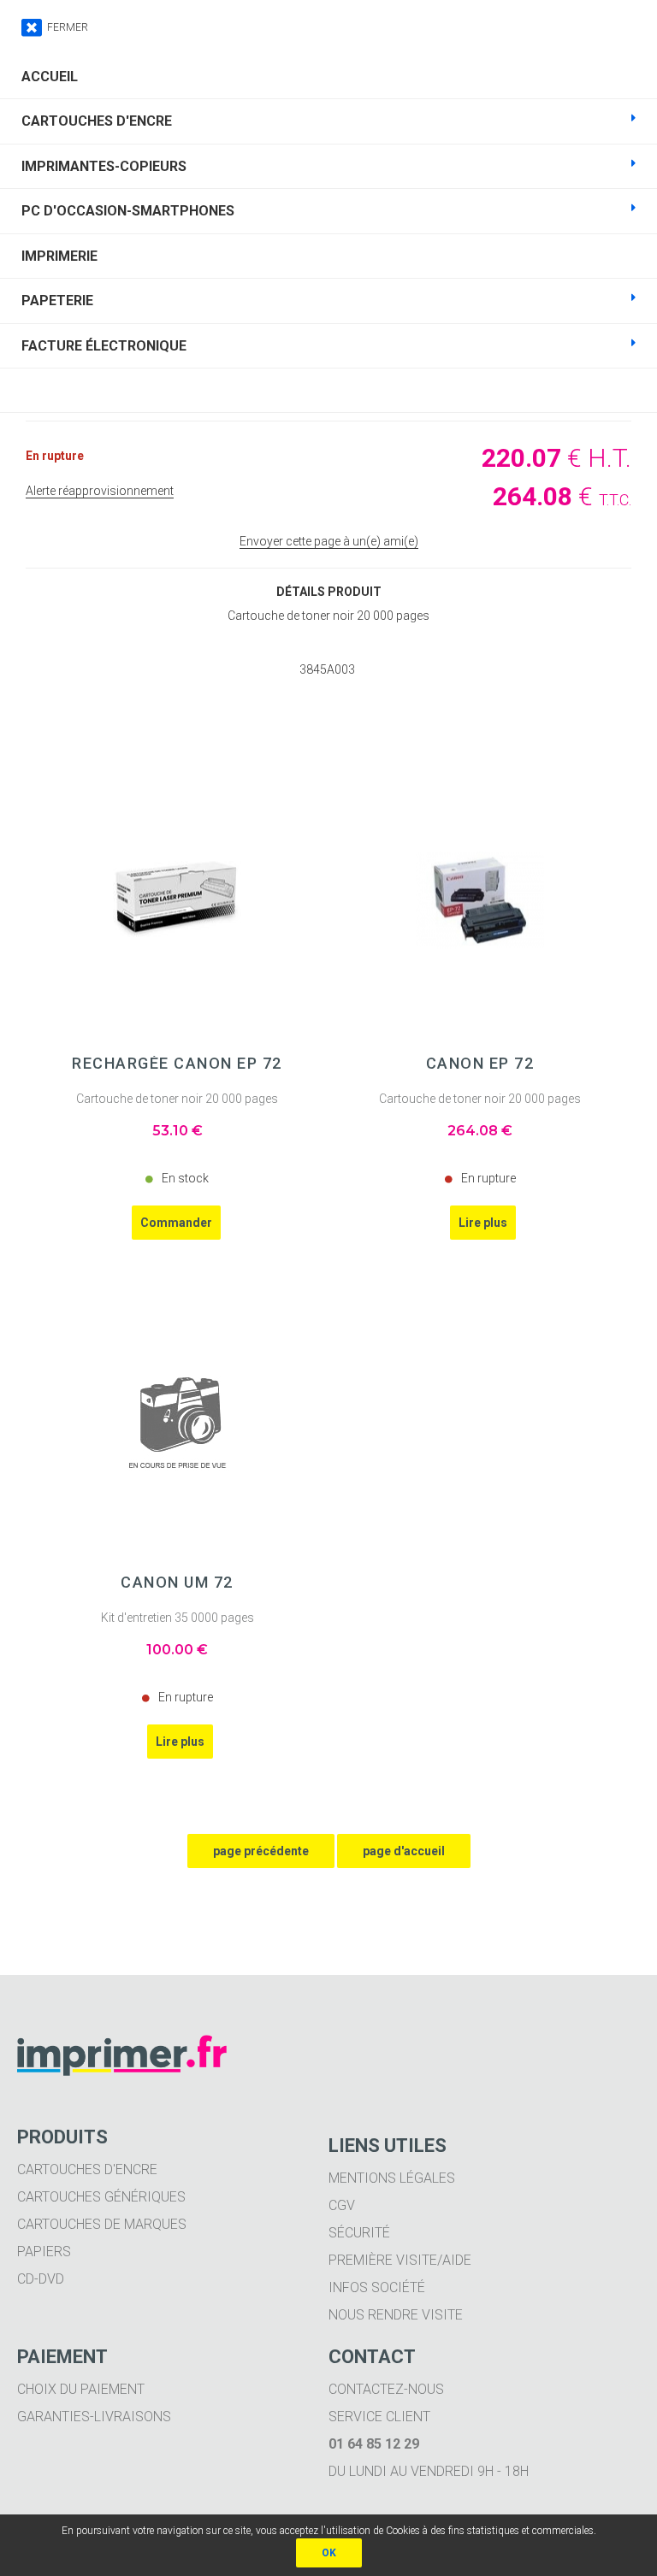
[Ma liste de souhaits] (328, 390)
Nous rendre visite (396, 2315)
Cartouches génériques (101, 2197)
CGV (342, 2205)
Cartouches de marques (102, 2224)
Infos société (377, 2287)
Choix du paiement (81, 2389)
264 (480, 1131)
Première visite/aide (400, 2260)
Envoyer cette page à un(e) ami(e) (329, 541)
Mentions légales (392, 2178)
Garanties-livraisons (94, 2417)
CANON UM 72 (177, 1583)
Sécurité (359, 2233)
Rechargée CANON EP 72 (177, 1064)
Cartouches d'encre (87, 2169)
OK (329, 2553)
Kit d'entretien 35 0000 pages (178, 1618)
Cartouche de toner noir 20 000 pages (177, 1099)
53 (178, 1131)
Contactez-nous (386, 2389)
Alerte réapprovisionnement (100, 491)
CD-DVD (41, 2279)
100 (177, 1650)
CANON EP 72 (480, 1064)
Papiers (44, 2252)
